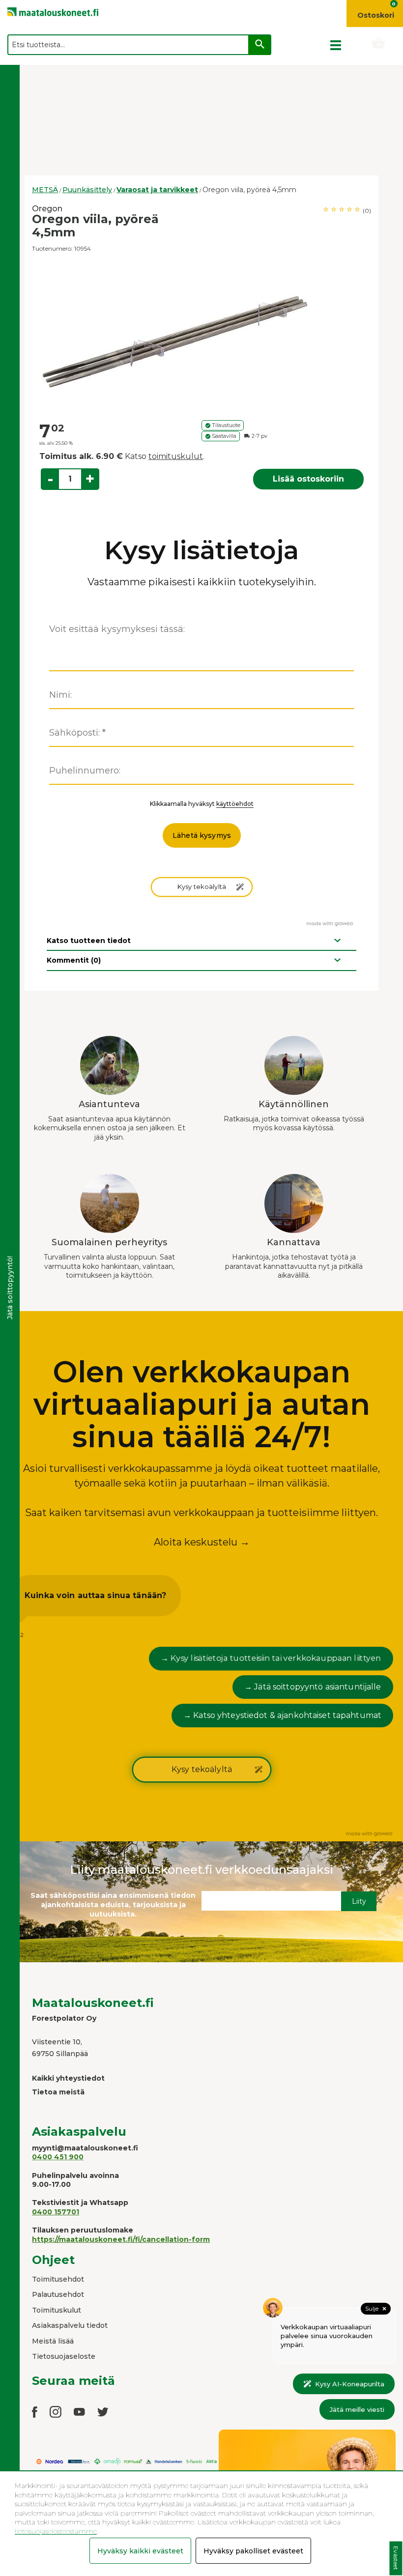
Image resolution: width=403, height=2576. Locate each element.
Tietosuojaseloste (64, 2356)
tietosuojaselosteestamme (56, 2531)
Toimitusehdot (58, 2279)
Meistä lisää (53, 2341)
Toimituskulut (57, 2310)
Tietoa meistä (58, 2092)
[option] (201, 337)
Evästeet (396, 2559)
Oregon (47, 209)
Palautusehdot (58, 2294)
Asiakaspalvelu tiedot (70, 2325)
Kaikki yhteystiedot (68, 2078)
